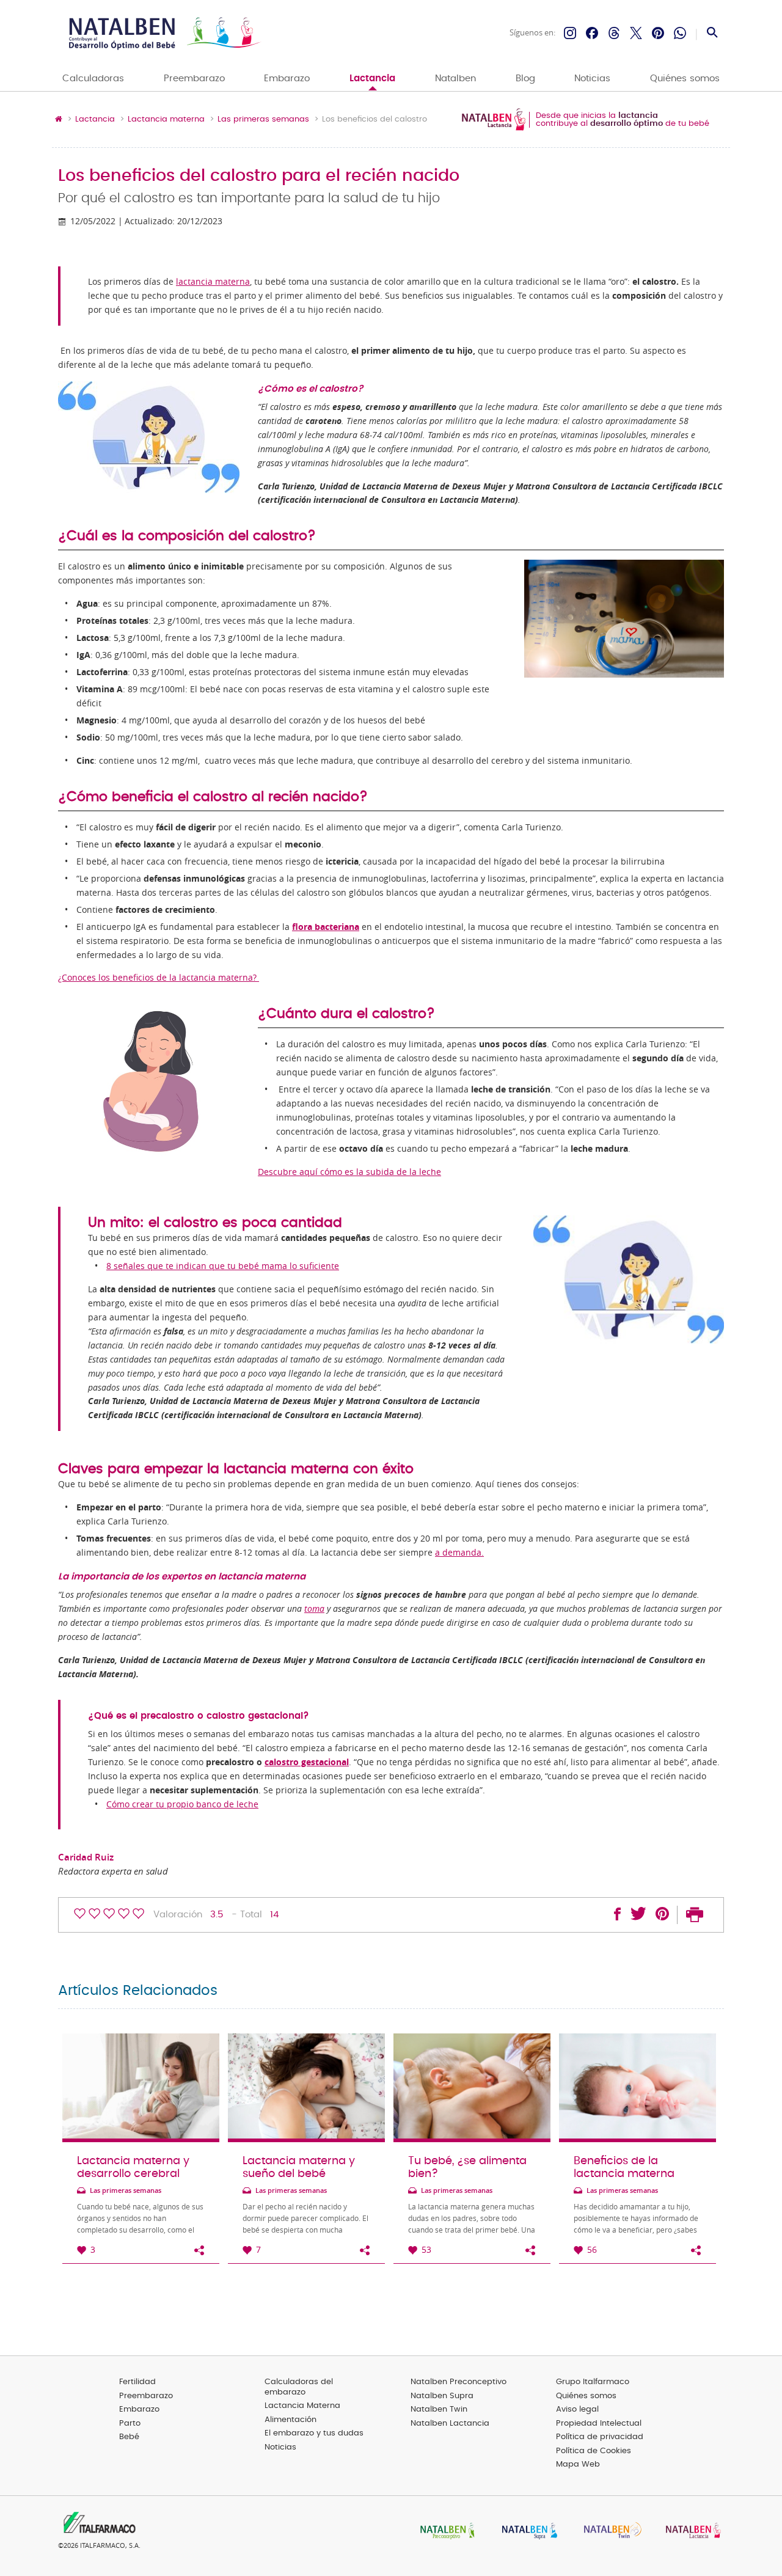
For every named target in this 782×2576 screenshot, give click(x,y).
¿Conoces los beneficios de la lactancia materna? (159, 978)
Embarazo (287, 79)
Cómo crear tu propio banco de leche (182, 1804)
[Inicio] (163, 33)
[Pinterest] (658, 33)
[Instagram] (570, 33)
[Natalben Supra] (527, 2532)
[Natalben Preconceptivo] (445, 2532)
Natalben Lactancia (450, 2424)
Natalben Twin (439, 2410)
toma (314, 1609)
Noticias (592, 79)
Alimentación (291, 2420)
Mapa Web (578, 2464)
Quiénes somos (685, 79)
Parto (130, 2424)
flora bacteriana (326, 927)
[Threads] (614, 33)
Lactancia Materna (302, 2406)
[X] (636, 33)
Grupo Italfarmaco (593, 2382)
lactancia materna (213, 282)
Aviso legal (577, 2410)
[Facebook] (592, 33)
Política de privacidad (600, 2437)
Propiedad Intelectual (599, 2424)
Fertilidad (137, 2382)
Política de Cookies (594, 2451)
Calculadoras (93, 79)
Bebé (129, 2437)
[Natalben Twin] (608, 2532)
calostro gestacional (307, 1762)
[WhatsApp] (680, 33)
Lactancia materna (166, 120)
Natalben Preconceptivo (459, 2382)
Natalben (455, 79)
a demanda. (459, 1553)
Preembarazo (194, 79)
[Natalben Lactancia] (690, 2532)
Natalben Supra (442, 2396)
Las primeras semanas (263, 120)
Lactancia (372, 79)
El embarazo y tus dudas (314, 2433)
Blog (525, 79)
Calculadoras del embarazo (299, 2387)
